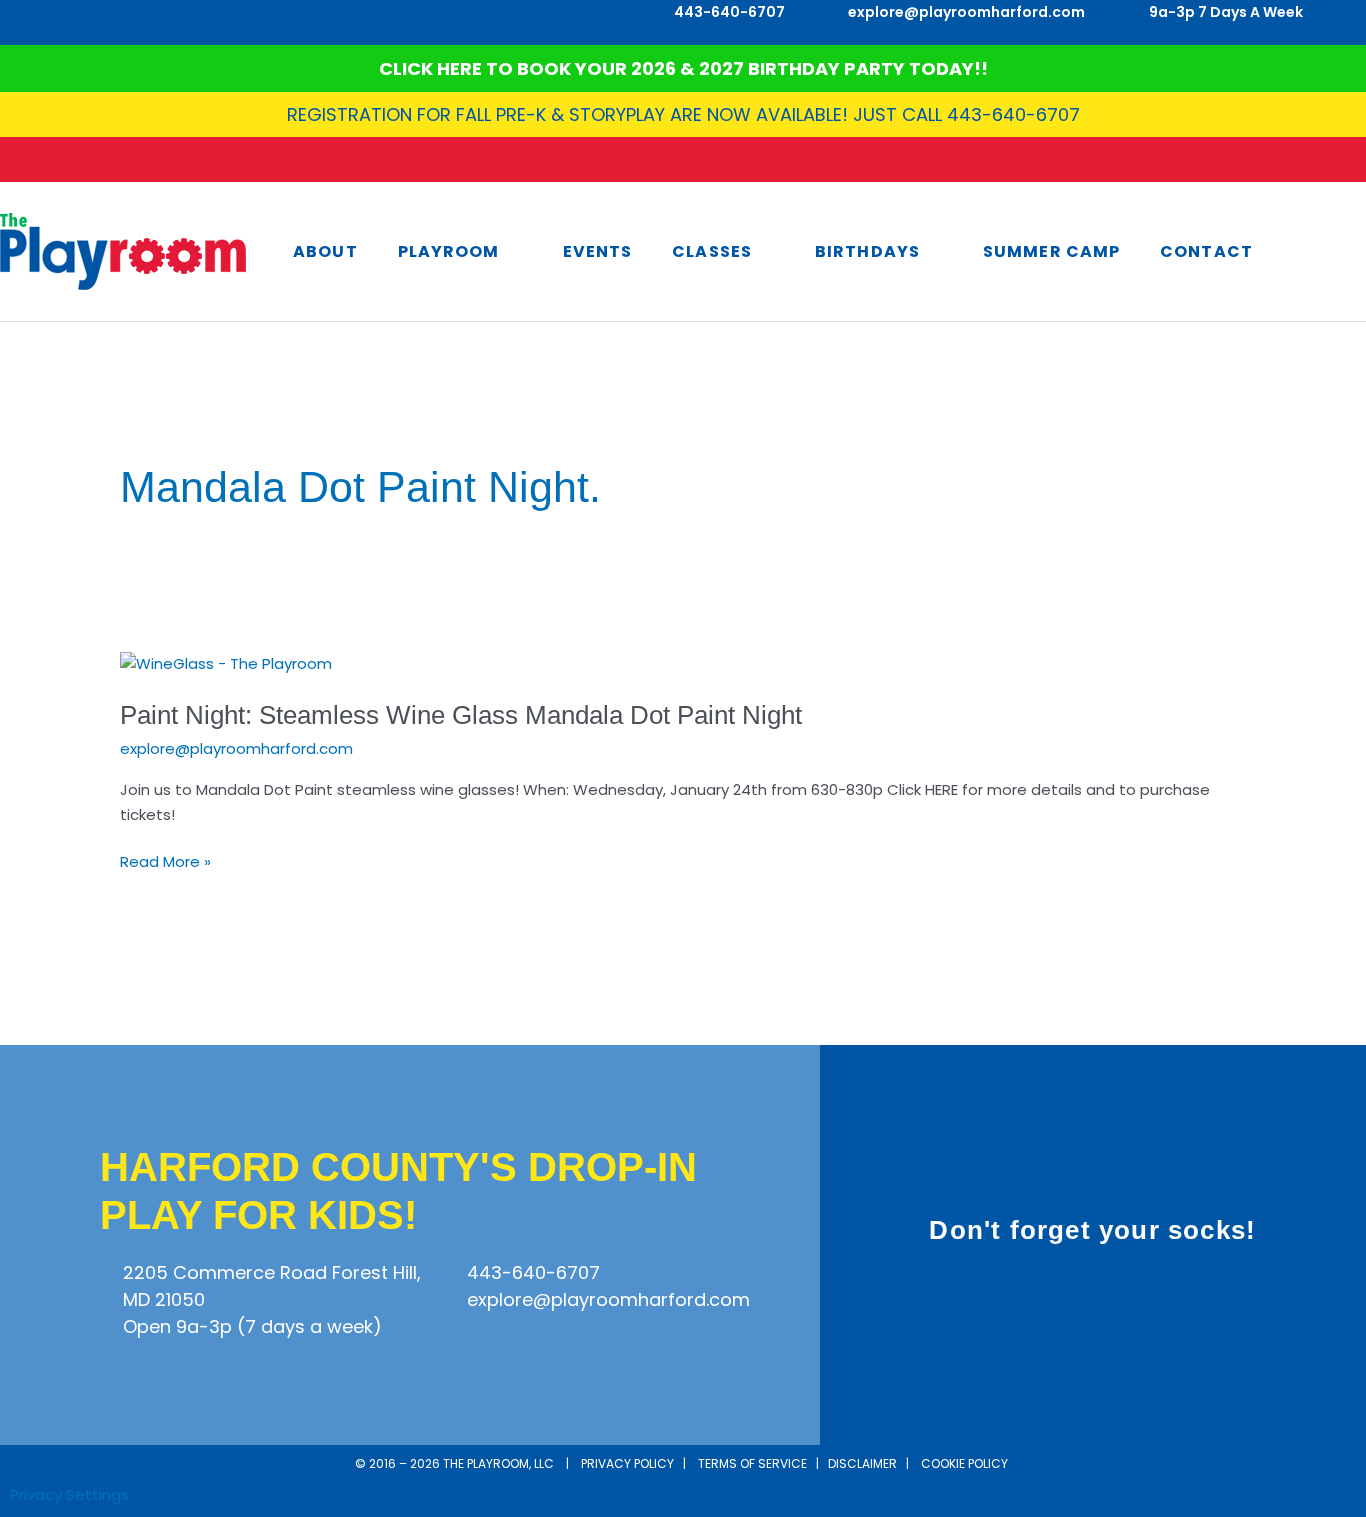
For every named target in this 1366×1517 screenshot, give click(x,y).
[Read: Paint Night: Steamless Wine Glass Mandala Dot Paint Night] (226, 662)
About (325, 251)
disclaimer (862, 1463)
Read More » (165, 861)
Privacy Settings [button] (69, 1494)
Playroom (449, 251)
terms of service (752, 1463)
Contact (1206, 251)
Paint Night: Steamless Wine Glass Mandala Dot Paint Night (461, 715)
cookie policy (966, 1463)
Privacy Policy (627, 1463)
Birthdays (867, 251)
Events (598, 251)
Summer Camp (1051, 251)
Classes (712, 251)
